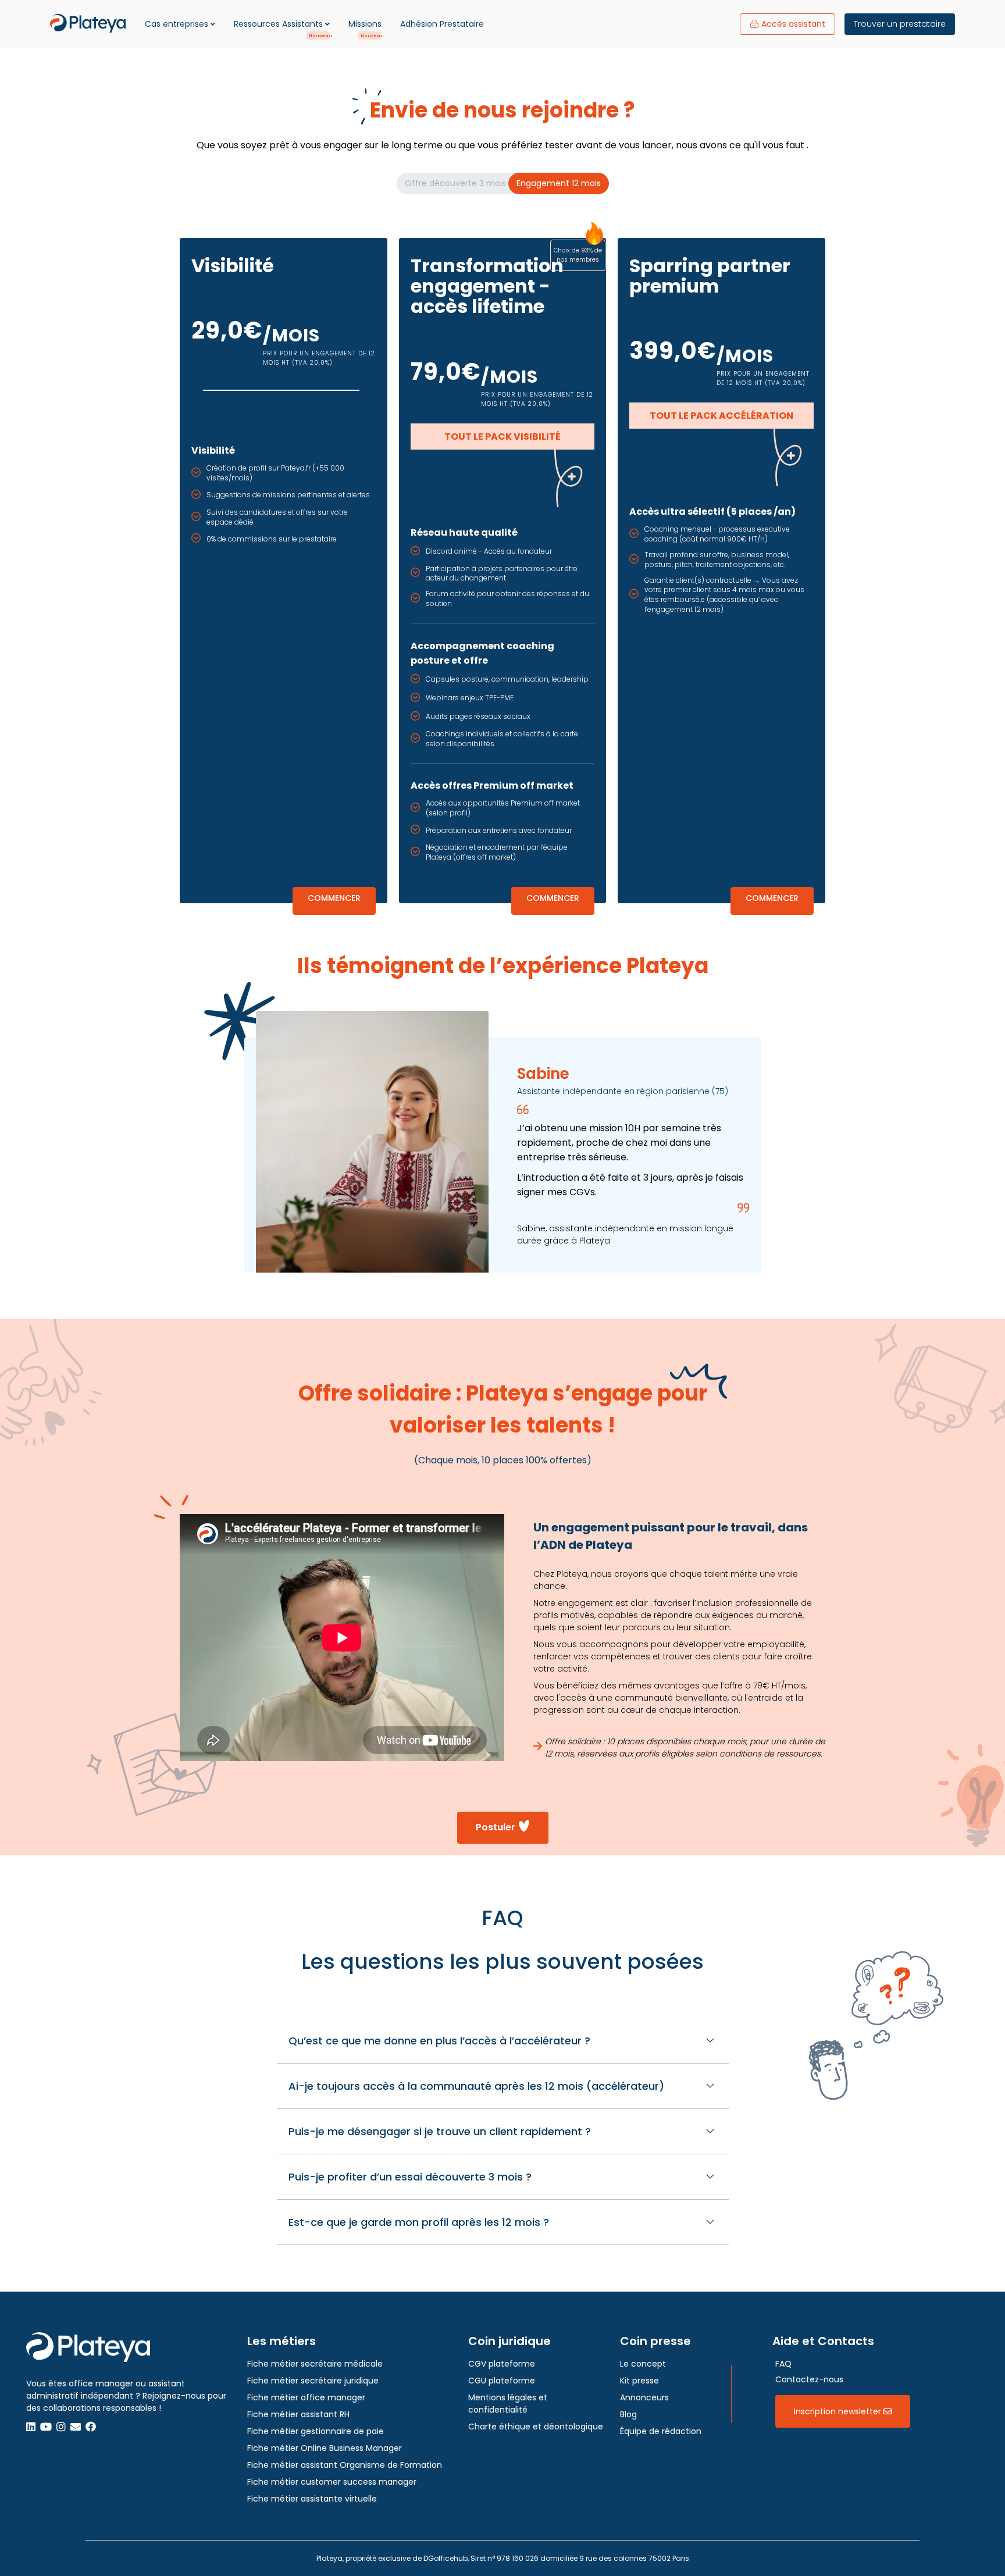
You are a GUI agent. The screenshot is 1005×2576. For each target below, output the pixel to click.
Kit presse (639, 2381)
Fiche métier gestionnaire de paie (316, 2431)
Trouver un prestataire (900, 24)
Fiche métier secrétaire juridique (313, 2381)
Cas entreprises (177, 24)
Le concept (643, 2364)
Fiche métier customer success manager (332, 2482)
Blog (628, 2414)
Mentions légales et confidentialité (508, 2404)
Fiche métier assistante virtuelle (312, 2499)
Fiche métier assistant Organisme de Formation (345, 2465)
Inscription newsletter (839, 2411)
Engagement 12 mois (559, 183)
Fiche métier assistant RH (298, 2414)
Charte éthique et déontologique (536, 2427)
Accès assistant (793, 24)
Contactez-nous (809, 2379)
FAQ (783, 2364)
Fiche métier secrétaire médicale (315, 2364)
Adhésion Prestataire (442, 24)
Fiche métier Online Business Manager (325, 2448)
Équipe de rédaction (661, 2431)
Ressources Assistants (278, 24)
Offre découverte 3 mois (455, 183)
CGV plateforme (502, 2364)
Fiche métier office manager (306, 2397)
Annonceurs (644, 2397)
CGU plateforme (502, 2381)
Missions (365, 24)
